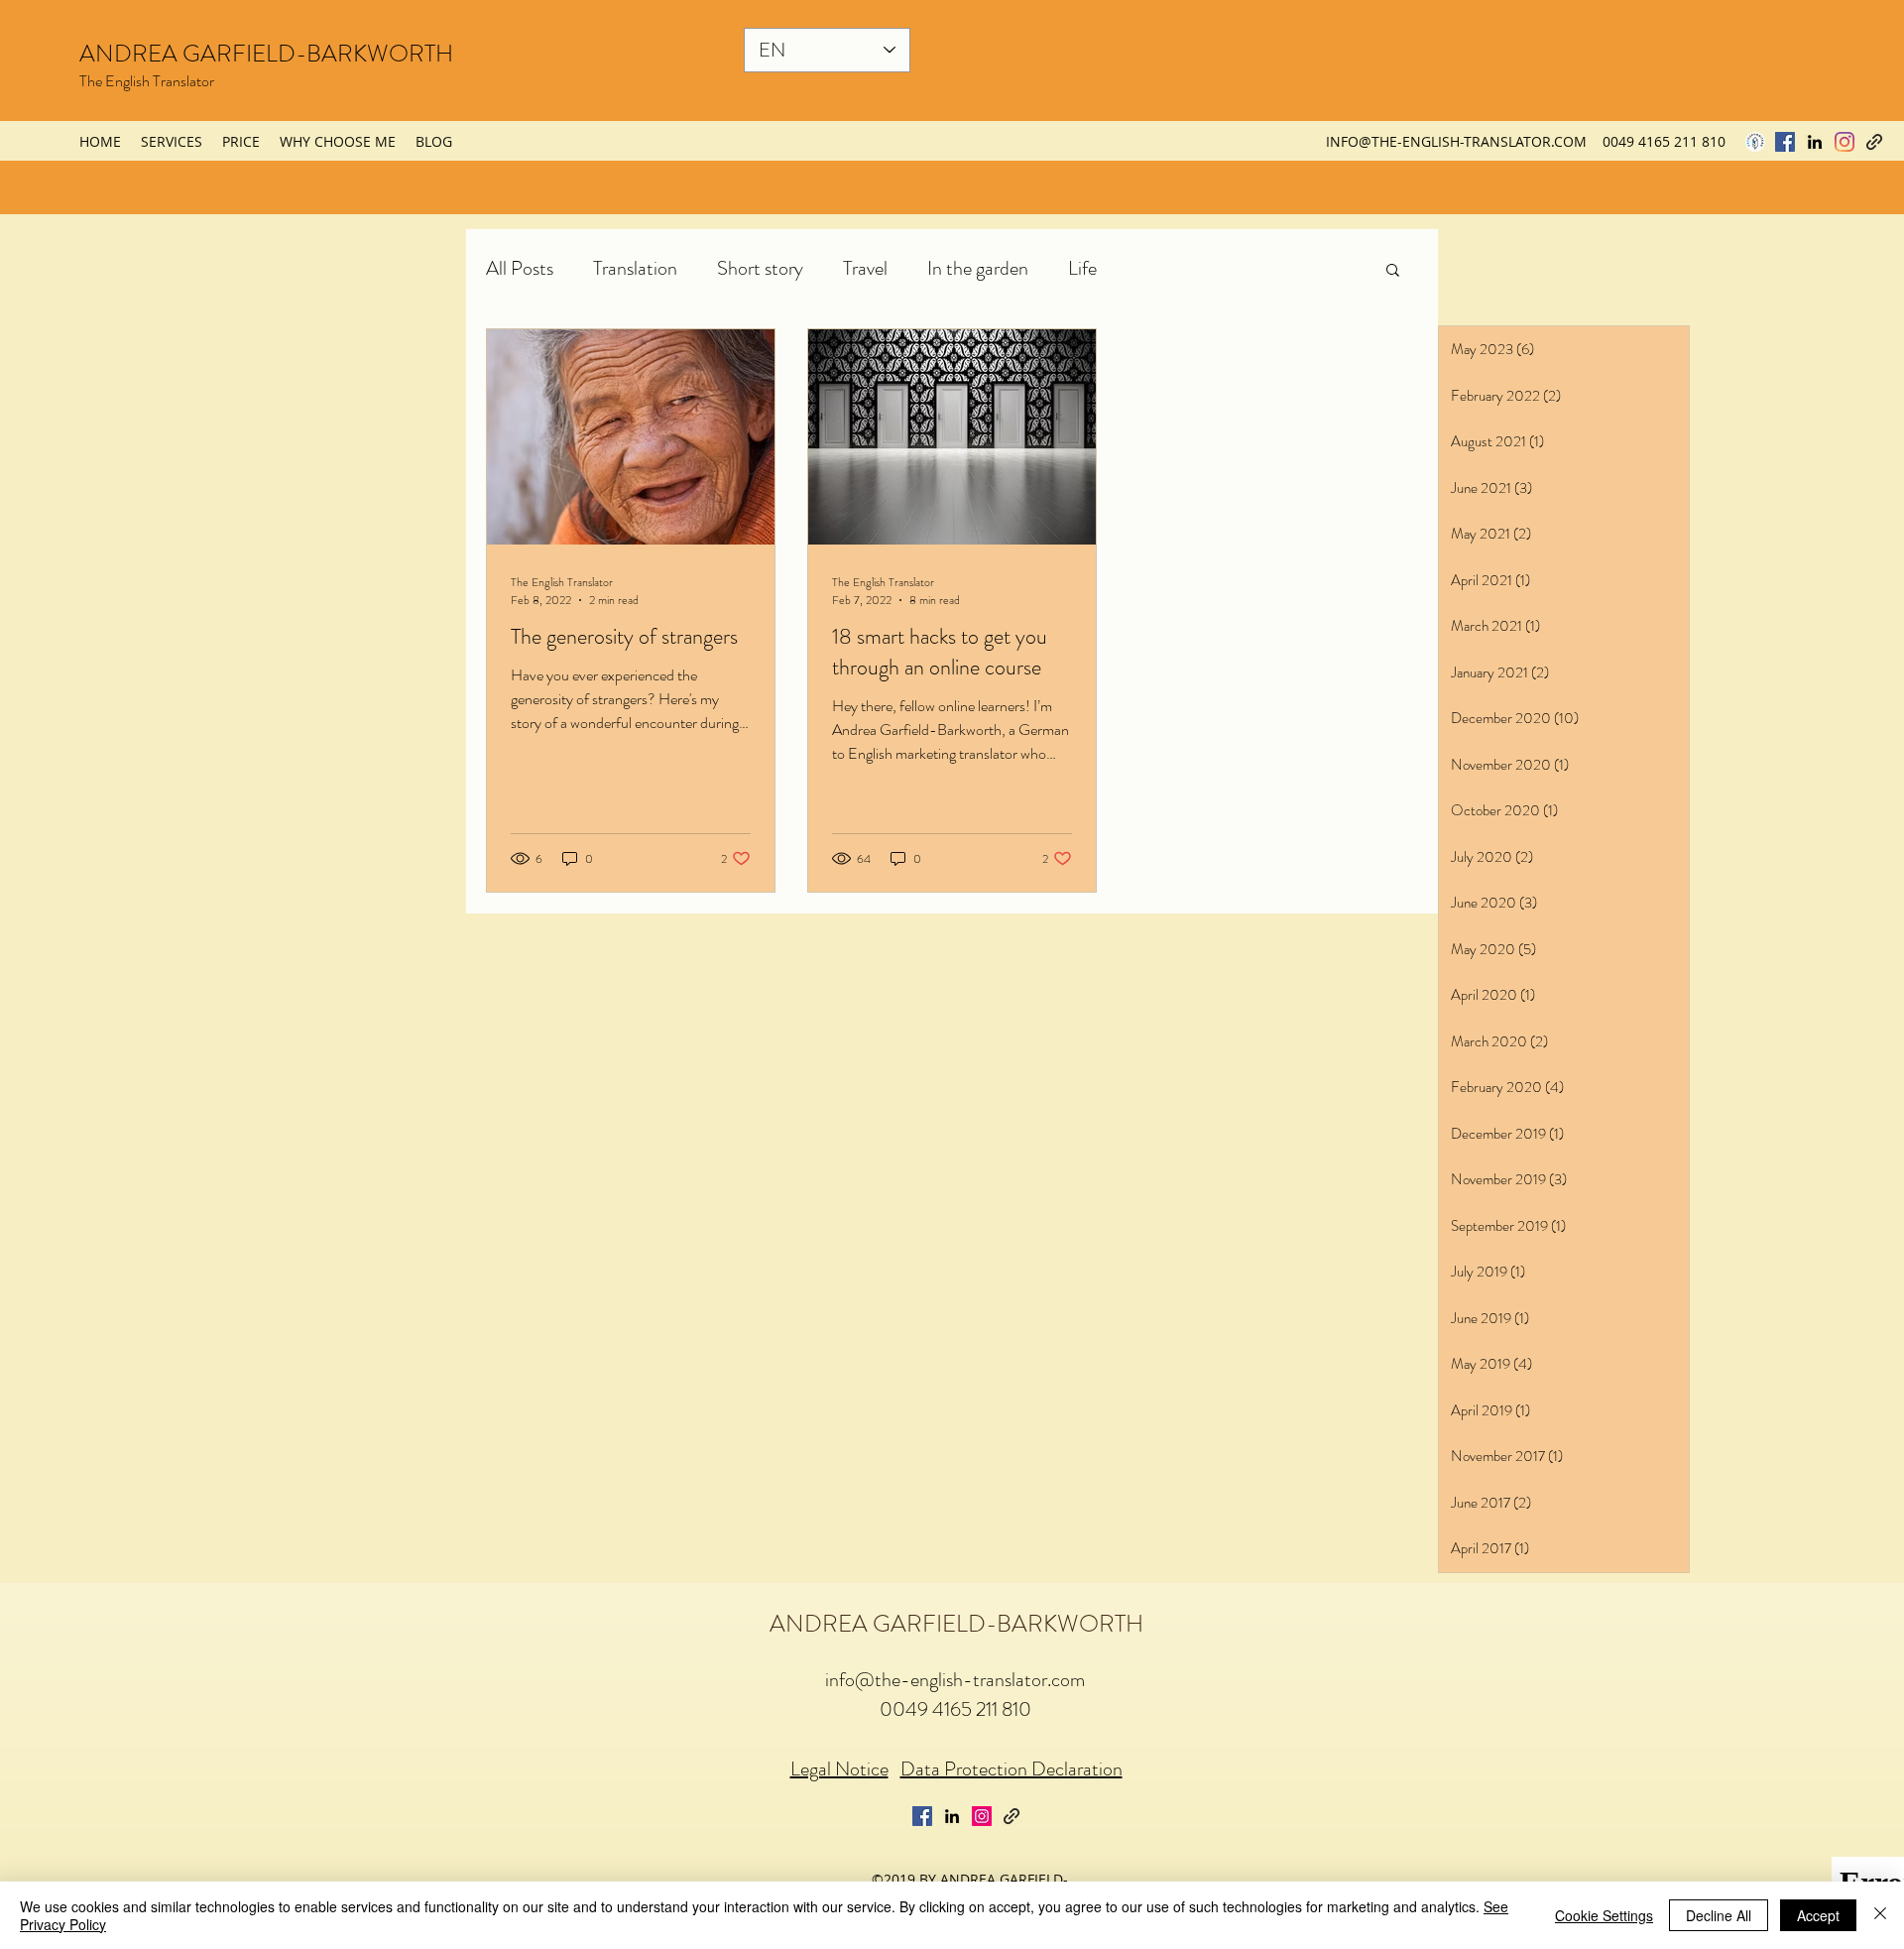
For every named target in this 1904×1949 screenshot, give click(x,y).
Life (1082, 268)
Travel (865, 268)
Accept (1818, 1915)
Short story (760, 268)
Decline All (1719, 1915)
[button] (1393, 271)
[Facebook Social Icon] (1785, 142)
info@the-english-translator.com (955, 1680)
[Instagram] (1844, 142)
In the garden (978, 268)
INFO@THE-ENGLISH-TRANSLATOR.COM (1456, 141)
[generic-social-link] (1874, 142)
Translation (635, 268)
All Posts (520, 268)
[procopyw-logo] (1755, 142)
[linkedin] (1815, 142)
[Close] (1880, 1915)
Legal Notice (839, 1769)
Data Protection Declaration (1011, 1769)
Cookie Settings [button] (1604, 1915)
